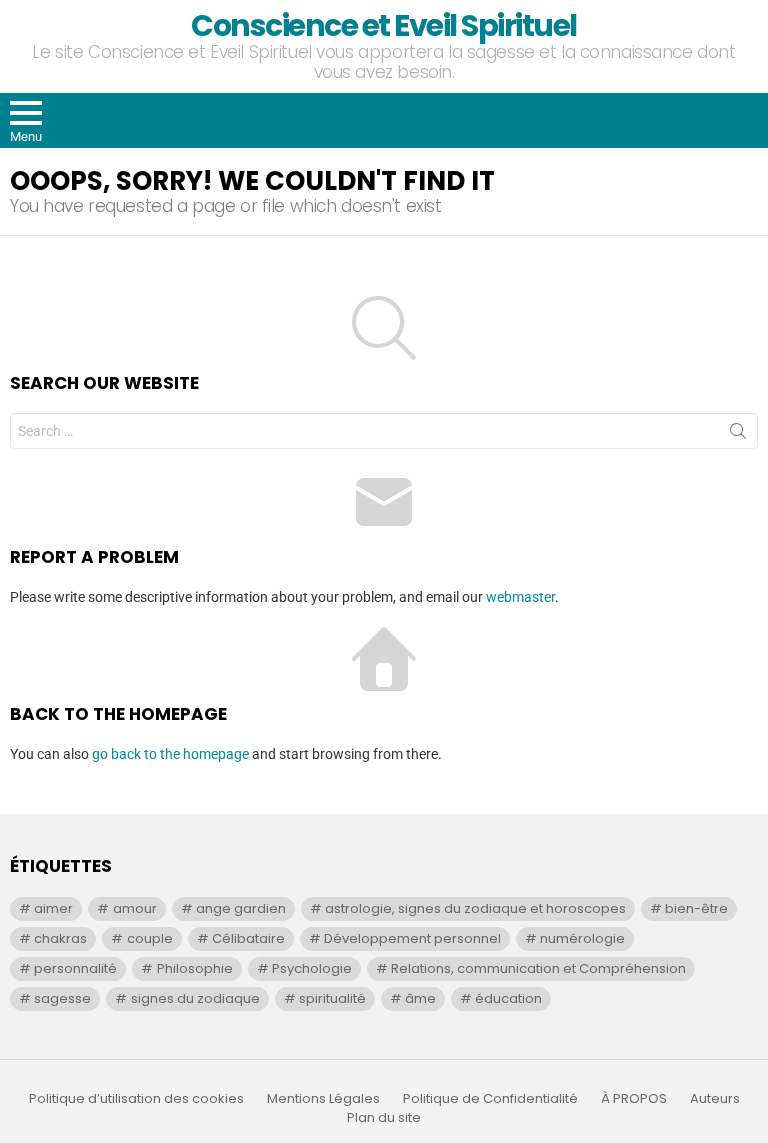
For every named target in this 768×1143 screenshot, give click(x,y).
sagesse (62, 998)
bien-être (696, 908)
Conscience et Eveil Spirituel (384, 25)
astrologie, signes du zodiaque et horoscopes (475, 908)
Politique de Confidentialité (490, 1099)
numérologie (582, 938)
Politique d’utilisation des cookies (136, 1099)
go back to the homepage (170, 754)
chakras (60, 938)
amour (135, 908)
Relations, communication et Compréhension (538, 968)
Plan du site (384, 1118)
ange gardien (241, 908)
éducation (508, 998)
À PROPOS (634, 1099)
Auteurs (715, 1099)
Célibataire (248, 938)
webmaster (520, 597)
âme (420, 998)
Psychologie (312, 968)
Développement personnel (412, 938)
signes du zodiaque (195, 998)
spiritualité (332, 998)
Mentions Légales (323, 1099)
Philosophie (195, 968)
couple (150, 938)
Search (738, 435)
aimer (53, 908)
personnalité (75, 968)
